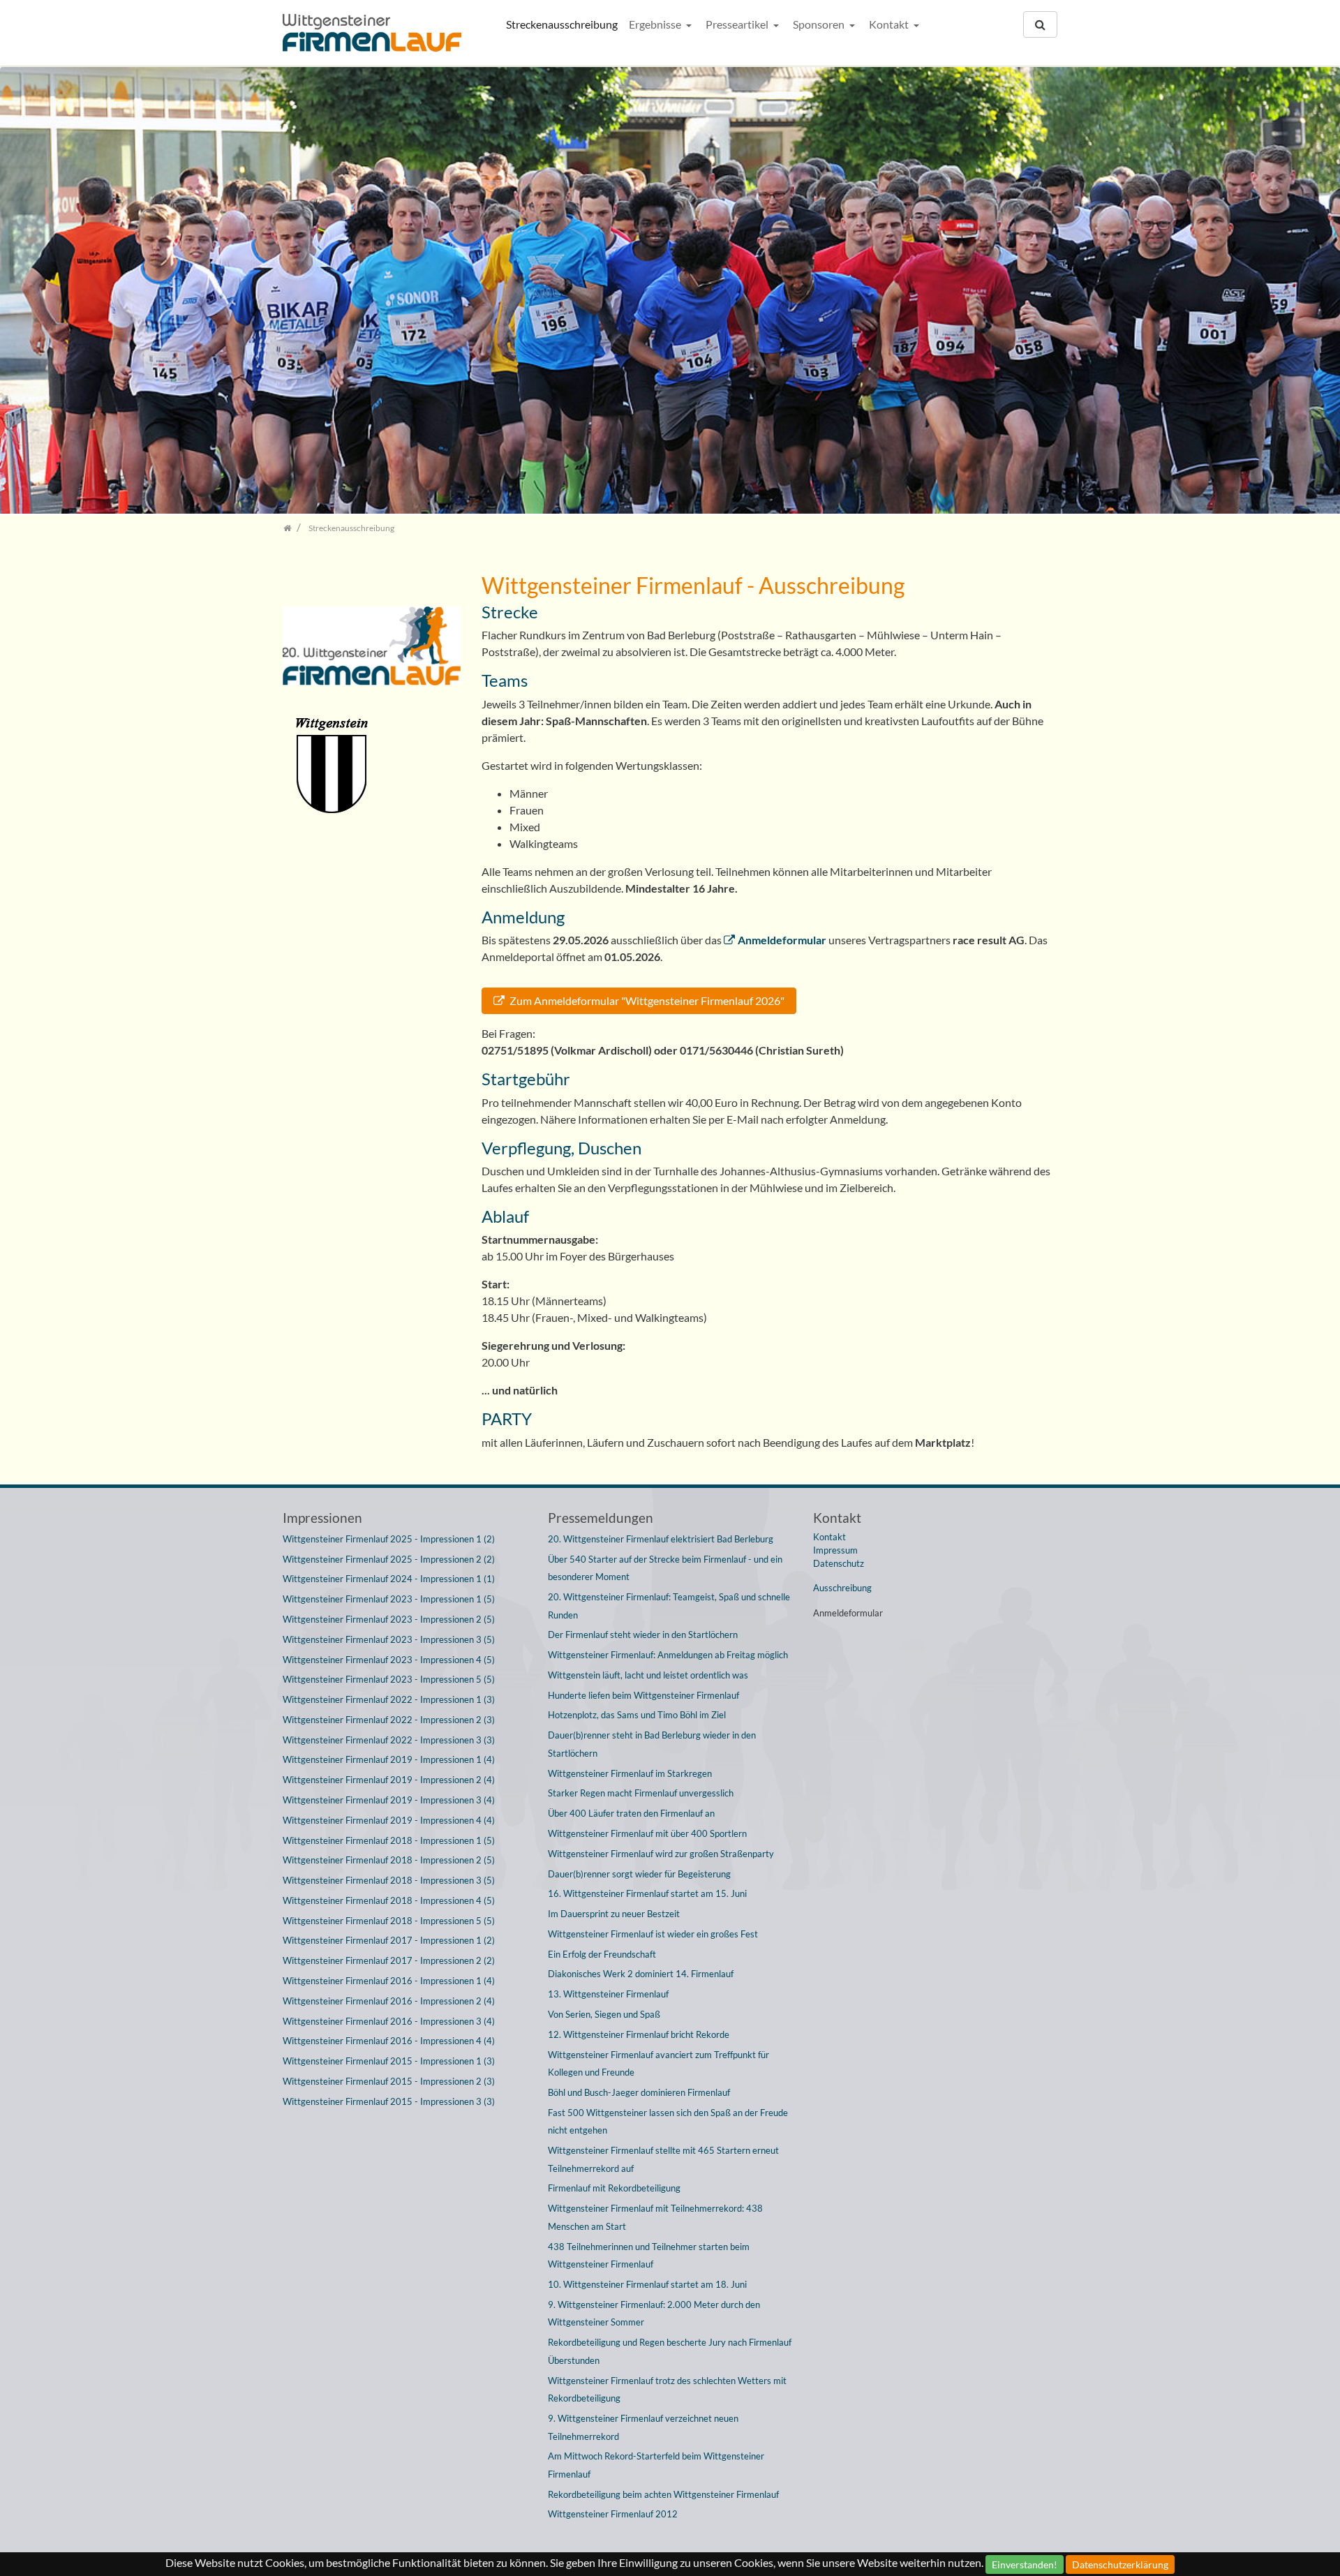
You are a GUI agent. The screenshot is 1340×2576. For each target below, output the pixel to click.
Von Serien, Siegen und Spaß (604, 2014)
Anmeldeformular (782, 940)
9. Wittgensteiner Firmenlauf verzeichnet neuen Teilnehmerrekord (643, 2427)
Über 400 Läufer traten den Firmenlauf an (631, 1813)
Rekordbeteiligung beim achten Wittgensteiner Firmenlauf (663, 2494)
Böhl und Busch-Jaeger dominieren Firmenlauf (639, 2092)
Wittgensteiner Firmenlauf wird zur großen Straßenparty (661, 1854)
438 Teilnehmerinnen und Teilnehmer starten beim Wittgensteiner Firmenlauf (649, 2256)
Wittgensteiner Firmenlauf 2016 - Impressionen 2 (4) (389, 2001)
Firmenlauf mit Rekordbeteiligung (614, 2188)
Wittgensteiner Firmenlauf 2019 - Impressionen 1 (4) (389, 1759)
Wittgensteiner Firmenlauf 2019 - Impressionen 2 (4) (389, 1780)
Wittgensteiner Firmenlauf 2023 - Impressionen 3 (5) (389, 1639)
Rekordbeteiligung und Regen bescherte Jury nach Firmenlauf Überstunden (670, 2351)
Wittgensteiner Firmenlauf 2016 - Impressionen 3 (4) (389, 2021)
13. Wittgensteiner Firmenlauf (608, 1994)
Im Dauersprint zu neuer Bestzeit (614, 1914)
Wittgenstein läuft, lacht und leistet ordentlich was (648, 1675)
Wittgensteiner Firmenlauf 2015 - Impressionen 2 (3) (389, 2081)
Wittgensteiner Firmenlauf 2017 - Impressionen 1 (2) (389, 1940)
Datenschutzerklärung (1120, 2564)
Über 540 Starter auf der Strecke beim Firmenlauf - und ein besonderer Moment (665, 1568)
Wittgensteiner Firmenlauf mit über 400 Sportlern (647, 1833)
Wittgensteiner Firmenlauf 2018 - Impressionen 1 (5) (389, 1840)
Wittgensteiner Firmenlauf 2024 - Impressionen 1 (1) (389, 1579)
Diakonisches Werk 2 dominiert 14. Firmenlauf (641, 1974)
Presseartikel (738, 24)
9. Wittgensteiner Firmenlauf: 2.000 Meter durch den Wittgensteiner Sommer (654, 2314)
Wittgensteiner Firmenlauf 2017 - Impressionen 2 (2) (389, 1960)
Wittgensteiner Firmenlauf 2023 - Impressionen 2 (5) (389, 1619)
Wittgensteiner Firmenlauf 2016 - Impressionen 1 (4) (389, 1981)
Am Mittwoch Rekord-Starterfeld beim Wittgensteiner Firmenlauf (656, 2465)
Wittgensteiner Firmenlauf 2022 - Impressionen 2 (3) (389, 1720)
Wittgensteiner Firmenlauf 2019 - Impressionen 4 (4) (389, 1820)
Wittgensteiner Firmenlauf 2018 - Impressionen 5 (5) (389, 1921)
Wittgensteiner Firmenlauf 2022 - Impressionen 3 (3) (389, 1740)
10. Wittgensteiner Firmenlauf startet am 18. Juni (647, 2284)
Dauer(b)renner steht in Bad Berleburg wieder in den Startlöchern (652, 1744)
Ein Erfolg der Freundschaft (602, 1954)
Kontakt (890, 24)
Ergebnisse (656, 24)
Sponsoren (820, 24)
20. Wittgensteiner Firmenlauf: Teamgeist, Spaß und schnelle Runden (669, 1606)
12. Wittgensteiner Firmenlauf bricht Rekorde (639, 2034)
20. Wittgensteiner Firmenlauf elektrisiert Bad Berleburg (661, 1539)
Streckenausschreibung (562, 24)
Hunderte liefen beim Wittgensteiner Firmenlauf (643, 1695)
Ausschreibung (842, 1588)
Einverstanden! (1025, 2564)
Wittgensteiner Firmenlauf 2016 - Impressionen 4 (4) (389, 2041)
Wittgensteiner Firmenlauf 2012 (613, 2514)
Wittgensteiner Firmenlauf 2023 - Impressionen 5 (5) (389, 1679)
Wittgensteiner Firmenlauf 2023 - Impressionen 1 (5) (389, 1599)
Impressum (835, 1550)
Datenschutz (839, 1563)
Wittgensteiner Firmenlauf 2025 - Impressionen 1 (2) (389, 1539)
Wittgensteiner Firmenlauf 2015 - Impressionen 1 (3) (389, 2061)
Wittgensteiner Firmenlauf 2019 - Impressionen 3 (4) (389, 1800)
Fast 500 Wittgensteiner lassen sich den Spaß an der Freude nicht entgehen (668, 2122)
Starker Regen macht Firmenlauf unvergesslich (641, 1793)
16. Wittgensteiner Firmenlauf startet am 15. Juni (647, 1893)
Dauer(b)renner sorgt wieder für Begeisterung (639, 1874)
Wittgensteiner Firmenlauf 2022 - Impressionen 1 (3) (389, 1699)
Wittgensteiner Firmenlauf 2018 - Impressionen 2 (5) (389, 1860)
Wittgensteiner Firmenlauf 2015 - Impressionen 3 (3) (389, 2101)
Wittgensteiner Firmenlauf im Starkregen (630, 1773)
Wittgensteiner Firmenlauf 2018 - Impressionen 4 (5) (389, 1900)
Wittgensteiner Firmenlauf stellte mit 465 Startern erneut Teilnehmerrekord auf (663, 2159)
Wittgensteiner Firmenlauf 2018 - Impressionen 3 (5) (389, 1880)
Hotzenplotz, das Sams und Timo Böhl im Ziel (637, 1715)
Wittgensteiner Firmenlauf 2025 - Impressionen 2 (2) (389, 1559)
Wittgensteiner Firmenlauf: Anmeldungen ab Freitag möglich (668, 1655)
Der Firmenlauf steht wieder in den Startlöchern (643, 1635)
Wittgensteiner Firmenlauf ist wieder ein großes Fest (653, 1934)
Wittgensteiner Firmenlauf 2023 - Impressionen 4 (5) (389, 1660)
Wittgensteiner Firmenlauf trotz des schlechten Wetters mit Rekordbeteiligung (667, 2390)
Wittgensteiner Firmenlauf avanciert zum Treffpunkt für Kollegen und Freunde (658, 2064)
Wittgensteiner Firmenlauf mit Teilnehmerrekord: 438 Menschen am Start (655, 2217)
